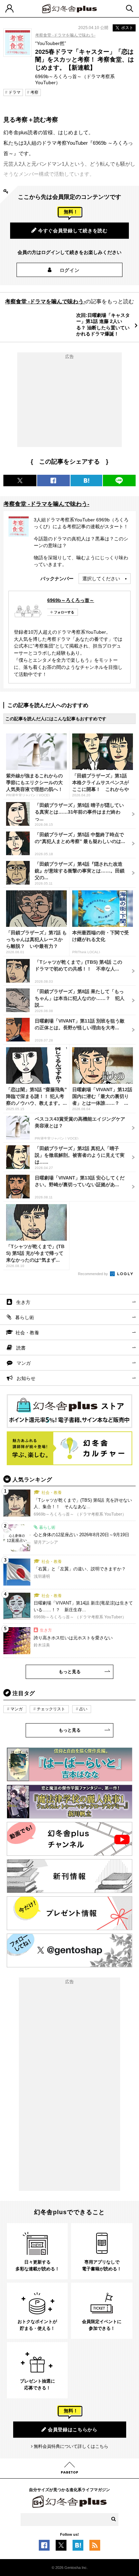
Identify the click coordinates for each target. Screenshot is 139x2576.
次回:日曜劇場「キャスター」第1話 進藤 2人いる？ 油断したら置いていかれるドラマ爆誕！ (103, 324)
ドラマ (15, 92)
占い (83, 1709)
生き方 (23, 1302)
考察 (34, 92)
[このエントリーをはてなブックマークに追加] (78, 2547)
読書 (21, 1348)
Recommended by (93, 1274)
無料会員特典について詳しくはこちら (71, 2446)
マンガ (24, 1363)
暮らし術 (25, 1317)
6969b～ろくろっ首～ (71, 600)
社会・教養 (27, 1333)
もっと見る (70, 1672)
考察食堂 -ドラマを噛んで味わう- (65, 35)
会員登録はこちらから (73, 2430)
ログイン (70, 270)
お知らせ (26, 1378)
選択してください (101, 579)
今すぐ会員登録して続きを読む (73, 231)
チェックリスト (51, 1709)
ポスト (127, 28)
